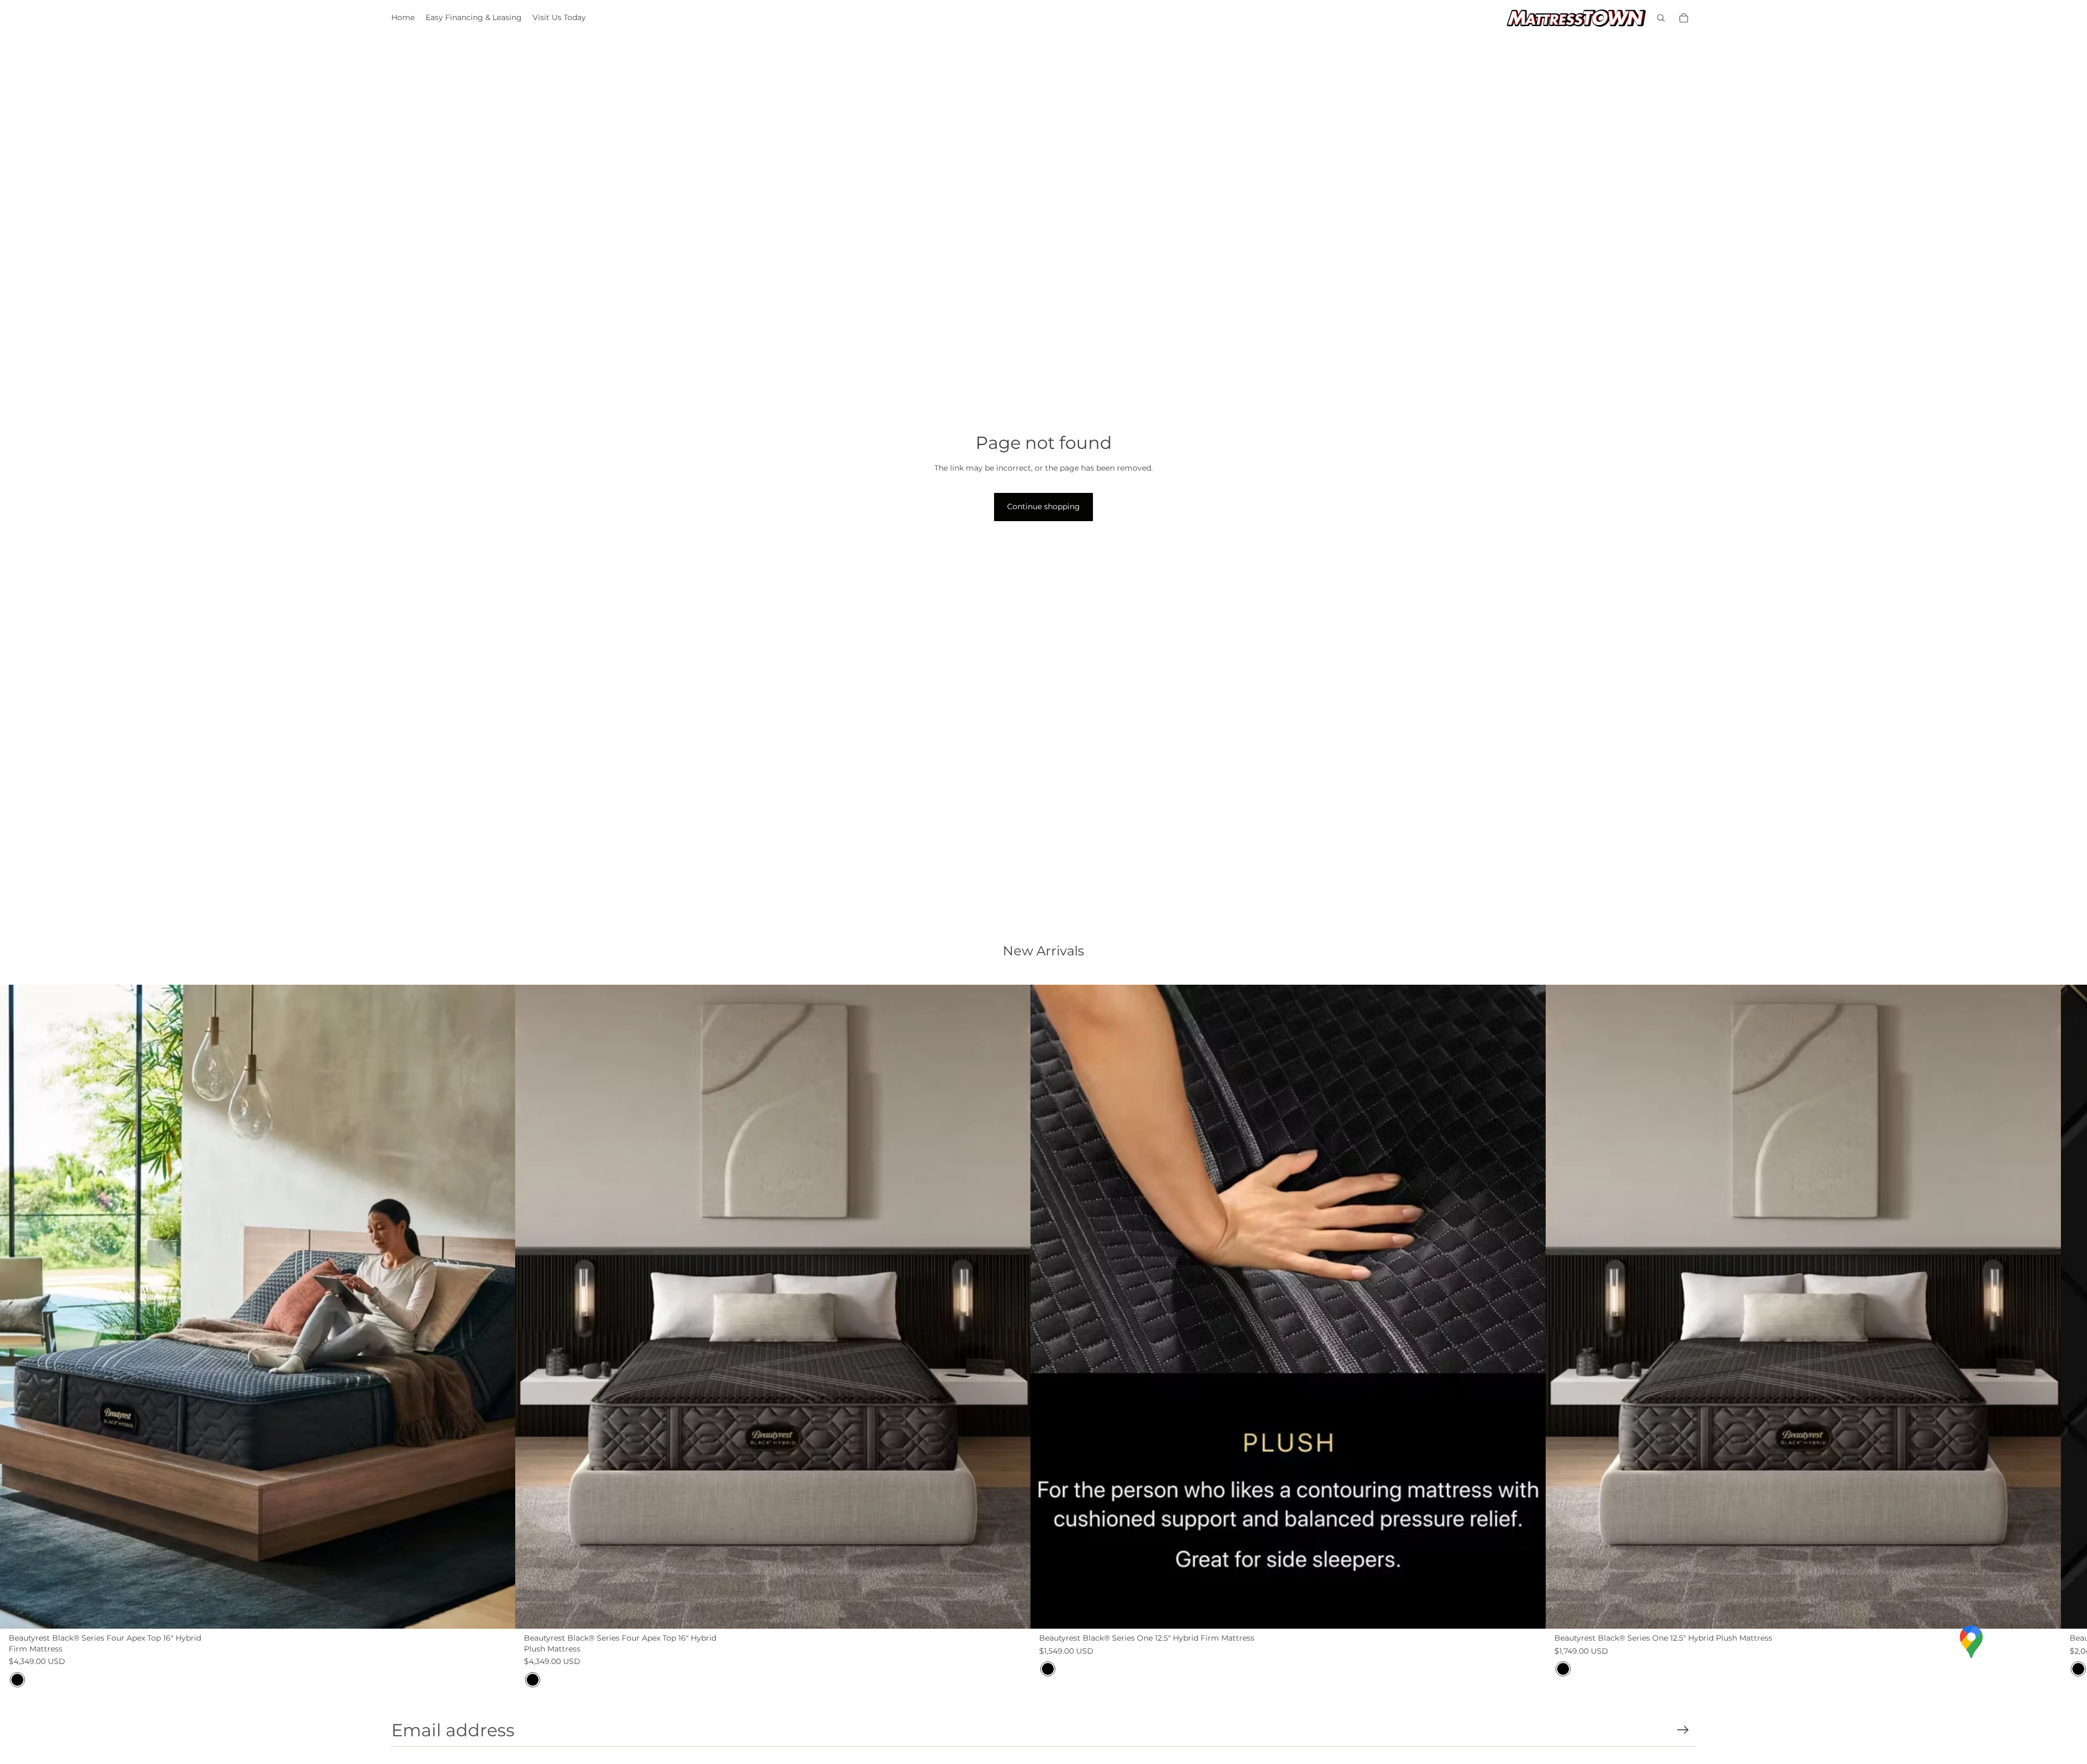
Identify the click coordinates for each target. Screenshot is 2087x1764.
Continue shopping (1043, 506)
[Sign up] (1683, 1730)
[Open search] (1661, 18)
